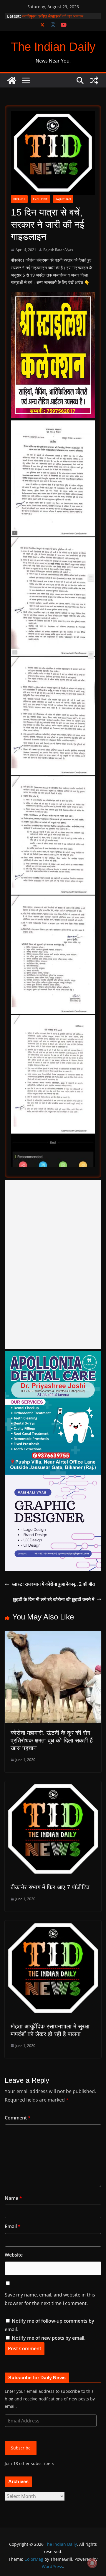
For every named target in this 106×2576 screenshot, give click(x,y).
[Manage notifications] (92, 2563)
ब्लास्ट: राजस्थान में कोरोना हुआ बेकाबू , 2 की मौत (53, 1584)
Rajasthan (63, 199)
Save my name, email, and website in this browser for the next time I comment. (50, 2299)
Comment (18, 2118)
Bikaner (19, 199)
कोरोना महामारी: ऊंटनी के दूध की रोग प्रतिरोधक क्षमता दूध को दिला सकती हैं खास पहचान (52, 1740)
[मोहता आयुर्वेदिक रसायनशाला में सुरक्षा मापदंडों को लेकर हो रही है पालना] (53, 1925)
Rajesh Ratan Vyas (58, 250)
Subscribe (21, 2448)
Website (14, 2255)
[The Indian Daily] (12, 80)
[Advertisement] (53, 1265)
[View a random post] (94, 80)
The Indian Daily (53, 47)
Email (13, 2226)
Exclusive (40, 199)
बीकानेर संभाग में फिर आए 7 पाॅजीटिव (50, 1887)
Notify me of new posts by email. (49, 2338)
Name (13, 2198)
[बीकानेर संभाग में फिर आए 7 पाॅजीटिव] (53, 1785)
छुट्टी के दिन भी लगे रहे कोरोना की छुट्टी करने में (54, 1599)
